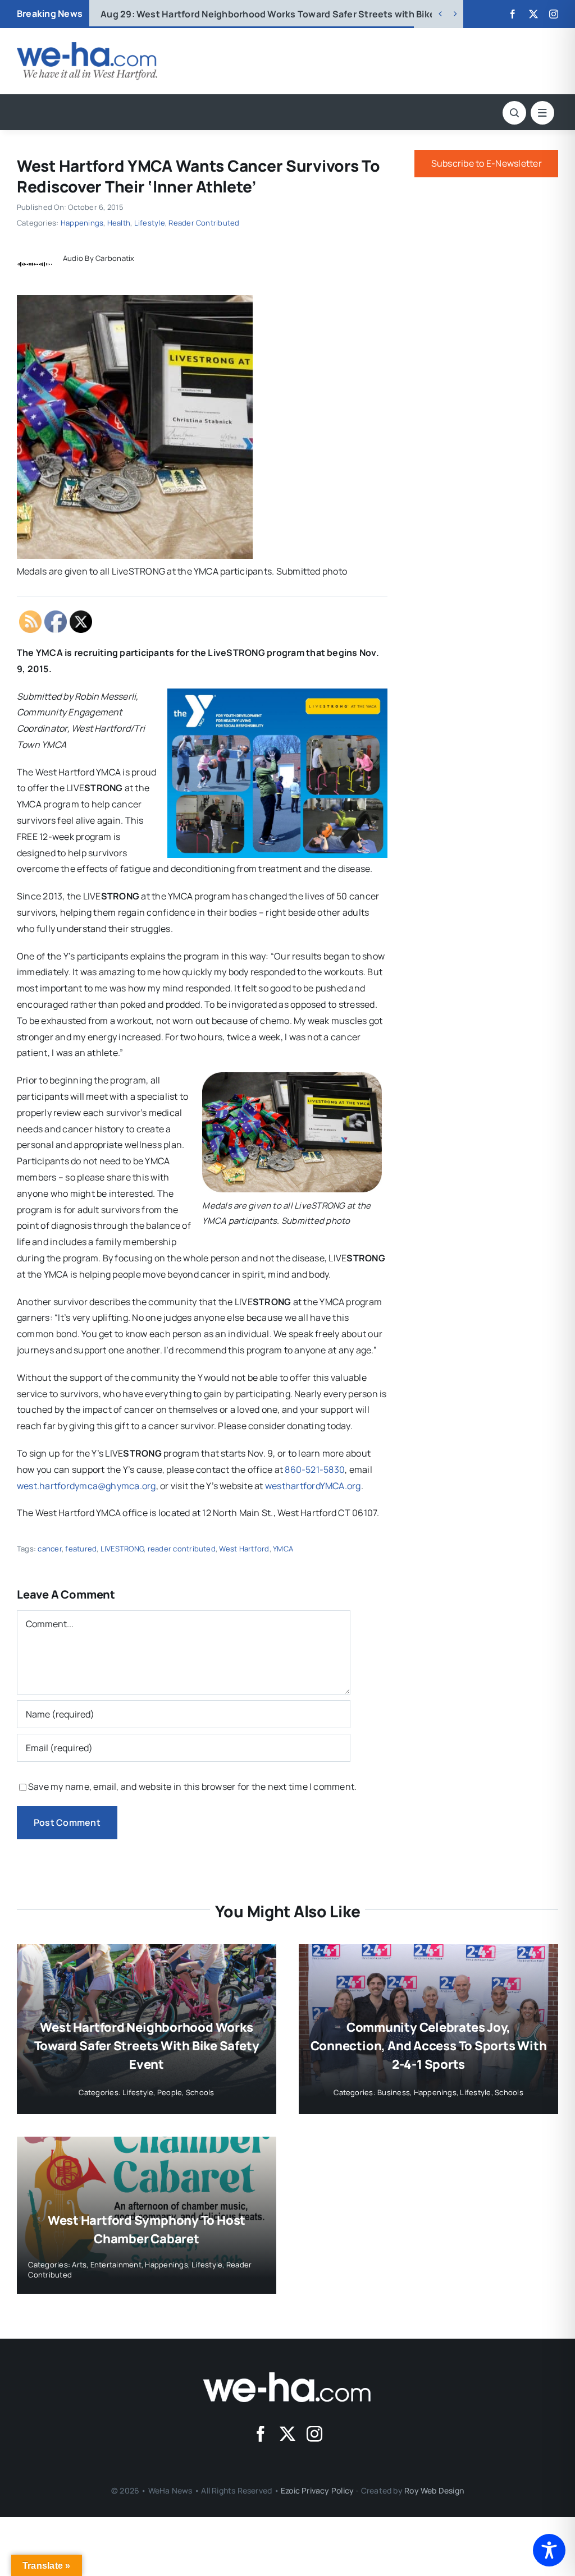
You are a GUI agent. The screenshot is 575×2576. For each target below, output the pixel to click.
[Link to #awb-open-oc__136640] (542, 113)
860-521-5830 (315, 1470)
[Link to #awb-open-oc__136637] (514, 113)
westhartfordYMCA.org (313, 1486)
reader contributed (182, 1549)
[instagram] (554, 14)
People (170, 2092)
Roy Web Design (434, 2490)
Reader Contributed (204, 223)
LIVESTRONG (122, 1549)
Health (119, 223)
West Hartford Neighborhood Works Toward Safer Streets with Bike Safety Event (147, 2046)
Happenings (82, 223)
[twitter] (533, 14)
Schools (200, 2092)
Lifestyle (150, 223)
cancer (49, 1549)
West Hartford (244, 1549)
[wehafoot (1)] (287, 2377)
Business (394, 2092)
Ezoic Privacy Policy (317, 2490)
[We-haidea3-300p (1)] (87, 47)
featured (81, 1549)
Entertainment (116, 2265)
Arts (79, 2265)
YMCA (283, 1549)
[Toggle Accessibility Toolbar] (549, 2550)
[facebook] (513, 14)
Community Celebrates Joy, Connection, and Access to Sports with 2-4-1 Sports (297, 14)
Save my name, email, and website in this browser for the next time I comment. (192, 1787)
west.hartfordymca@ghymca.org (86, 1486)
